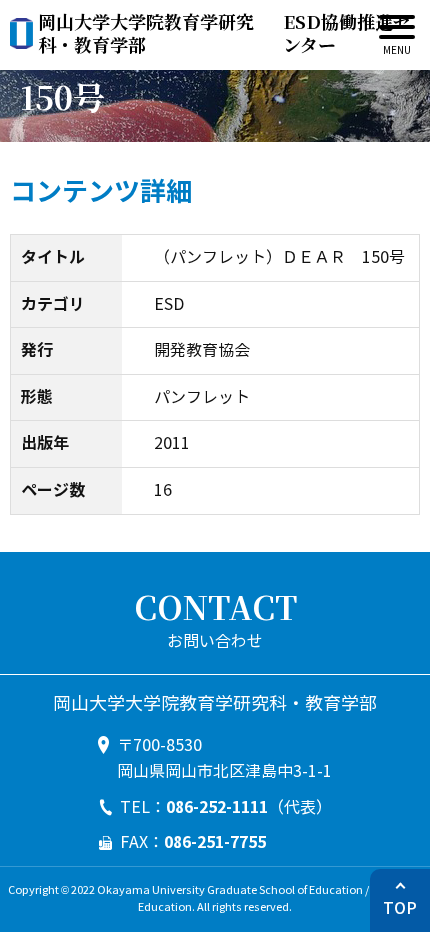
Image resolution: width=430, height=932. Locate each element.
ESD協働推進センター (224, 33)
